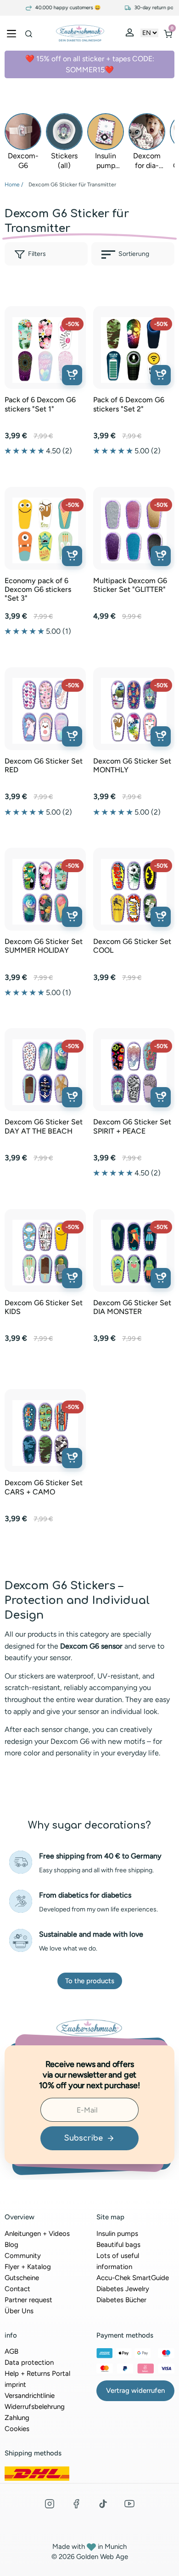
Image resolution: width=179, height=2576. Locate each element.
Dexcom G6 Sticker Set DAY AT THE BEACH (44, 1126)
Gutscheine (22, 2278)
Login (131, 35)
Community (23, 2256)
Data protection (29, 2362)
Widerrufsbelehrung (35, 2407)
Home (12, 185)
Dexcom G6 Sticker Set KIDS (44, 1307)
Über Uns (19, 2311)
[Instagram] (50, 2504)
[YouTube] (129, 2504)
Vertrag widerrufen (135, 2391)
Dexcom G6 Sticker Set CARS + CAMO (44, 1487)
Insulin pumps (117, 2234)
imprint (15, 2385)
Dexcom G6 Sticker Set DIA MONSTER (132, 1307)
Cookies (17, 2429)
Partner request (28, 2300)
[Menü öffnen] (11, 33)
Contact (17, 2289)
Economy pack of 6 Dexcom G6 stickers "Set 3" (38, 589)
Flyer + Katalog (28, 2267)
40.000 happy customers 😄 (57, 8)
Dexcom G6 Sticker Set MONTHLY (132, 765)
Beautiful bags (118, 2245)
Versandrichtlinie (30, 2396)
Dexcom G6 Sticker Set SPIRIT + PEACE (132, 1126)
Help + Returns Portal (37, 2373)
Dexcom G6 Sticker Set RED (44, 765)
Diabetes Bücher (121, 2300)
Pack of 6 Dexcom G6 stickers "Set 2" (129, 404)
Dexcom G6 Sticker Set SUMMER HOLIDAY (44, 946)
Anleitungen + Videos (37, 2234)
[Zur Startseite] (80, 33)
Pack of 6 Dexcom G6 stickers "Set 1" (40, 404)
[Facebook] (76, 2504)
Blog (11, 2245)
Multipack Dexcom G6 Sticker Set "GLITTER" (130, 585)
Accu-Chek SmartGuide (133, 2278)
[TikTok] (103, 2504)
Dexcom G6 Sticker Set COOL (132, 946)
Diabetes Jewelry (123, 2289)
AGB (11, 2351)
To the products (90, 1981)
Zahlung (17, 2418)
